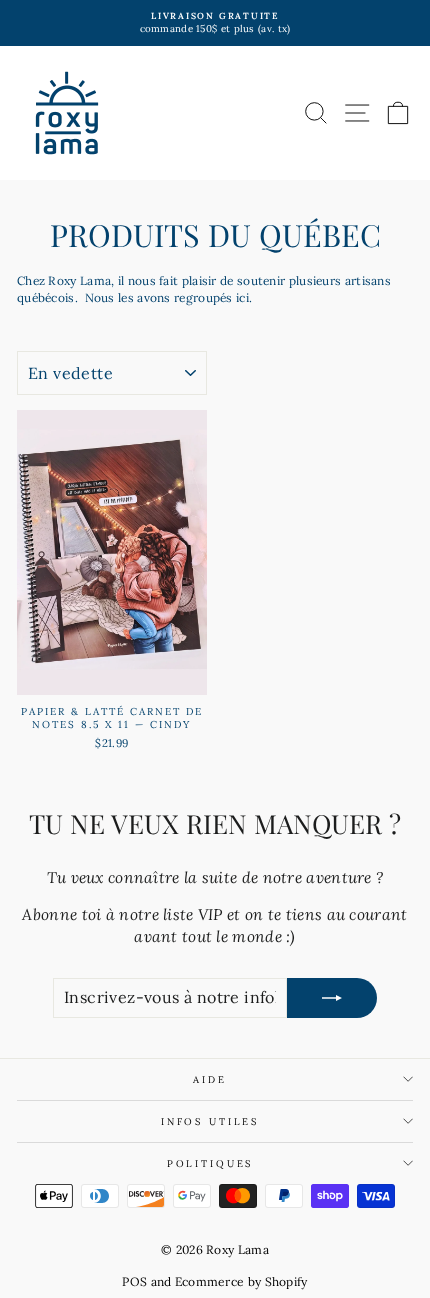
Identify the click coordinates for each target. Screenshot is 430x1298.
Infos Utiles (210, 1121)
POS (134, 1281)
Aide (209, 1079)
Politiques (210, 1163)
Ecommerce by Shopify (241, 1281)
